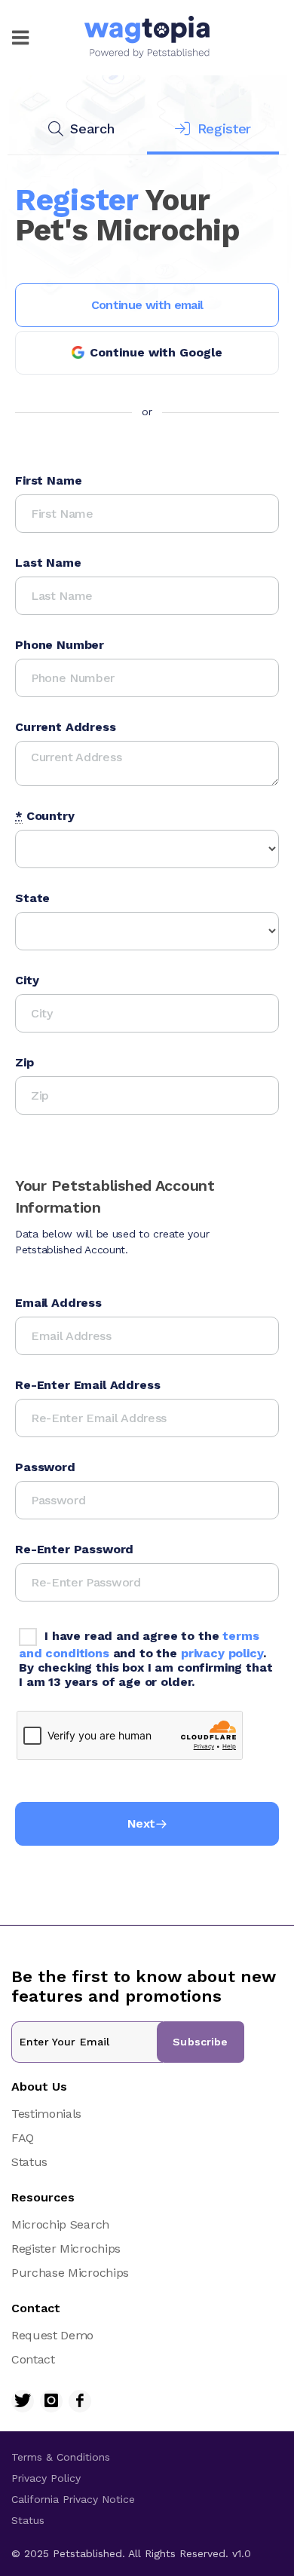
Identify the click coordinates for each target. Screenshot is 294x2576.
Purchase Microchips (70, 2273)
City (27, 980)
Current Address (66, 727)
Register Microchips (66, 2249)
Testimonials (46, 2114)
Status (29, 2162)
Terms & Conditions (61, 2457)
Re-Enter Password (74, 1549)
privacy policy (222, 1653)
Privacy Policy (46, 2478)
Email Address (58, 1303)
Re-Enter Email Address (87, 1385)
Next (141, 1823)
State (32, 898)
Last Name (48, 563)
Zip (24, 1062)
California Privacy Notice (73, 2499)
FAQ (23, 2138)
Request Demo (52, 2335)
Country (45, 816)
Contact (33, 2359)
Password (45, 1467)
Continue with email (147, 305)
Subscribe (200, 2042)
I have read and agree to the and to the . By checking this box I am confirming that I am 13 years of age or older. (145, 1659)
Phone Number (60, 645)
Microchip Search (60, 2224)
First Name (48, 480)
